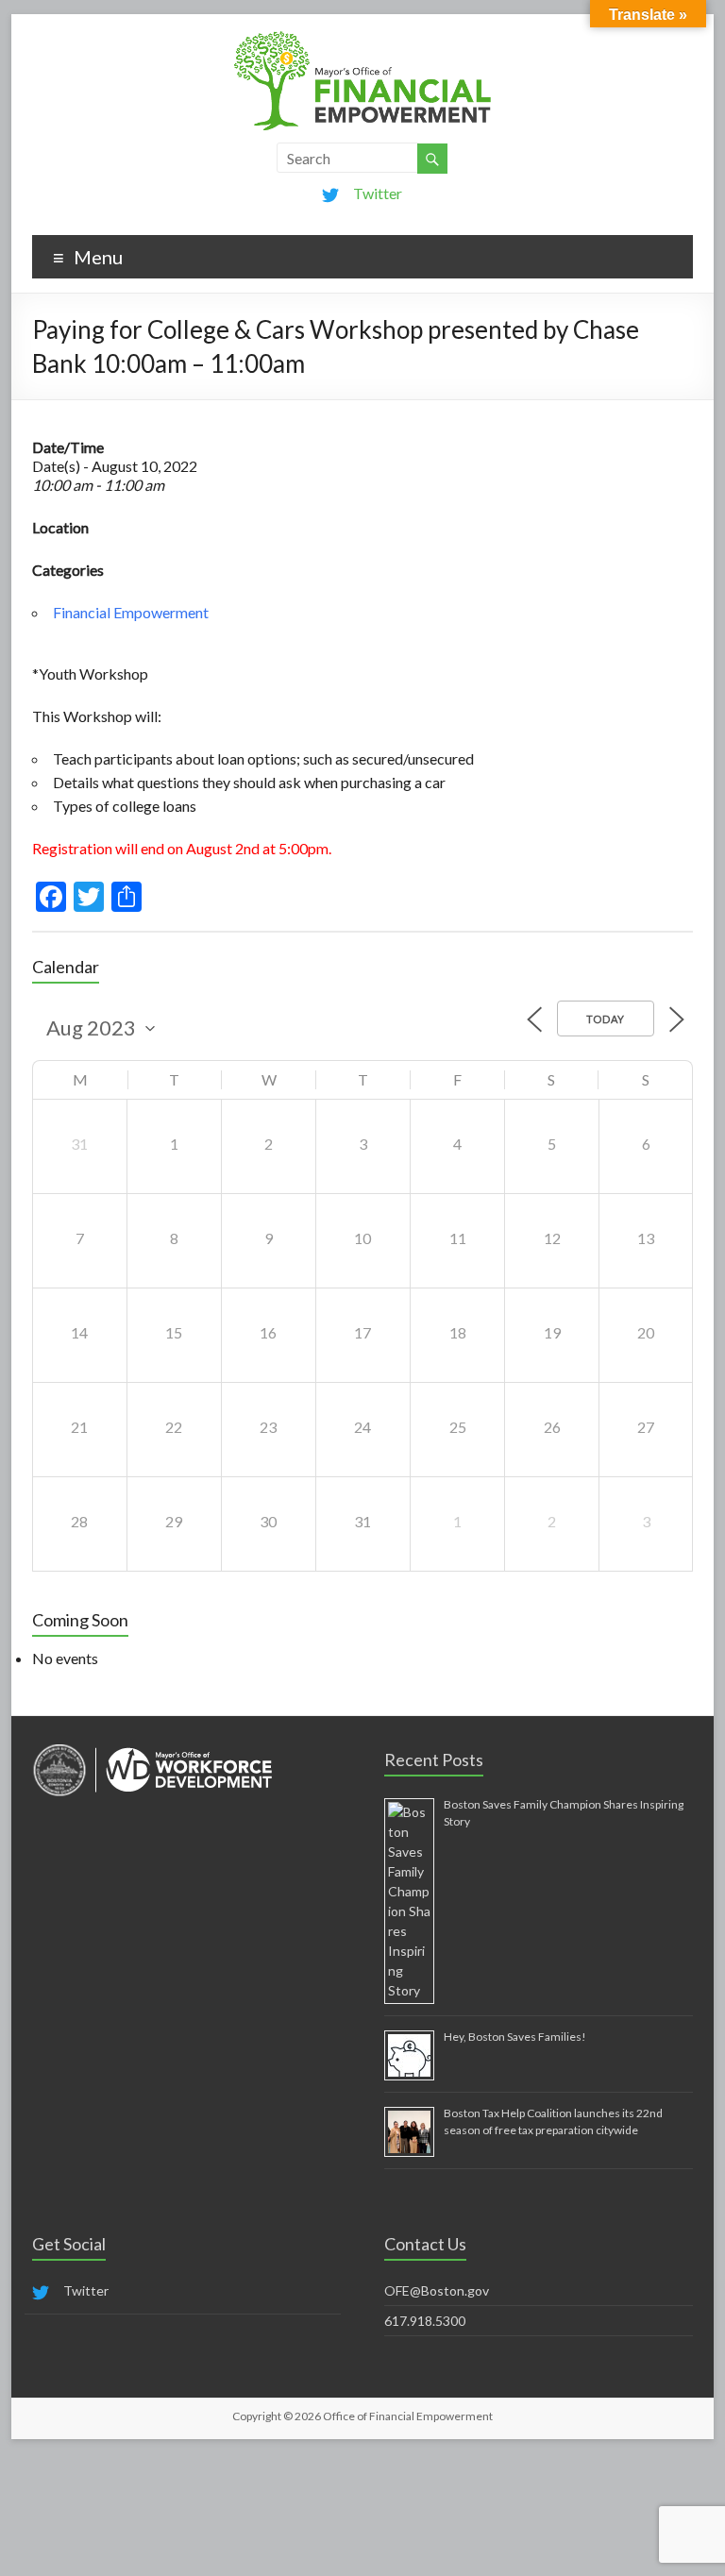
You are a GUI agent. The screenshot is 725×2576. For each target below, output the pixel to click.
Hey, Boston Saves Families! (515, 2037)
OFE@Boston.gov (437, 2290)
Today (606, 1019)
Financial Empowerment (131, 612)
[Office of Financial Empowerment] (362, 37)
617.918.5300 (425, 2321)
